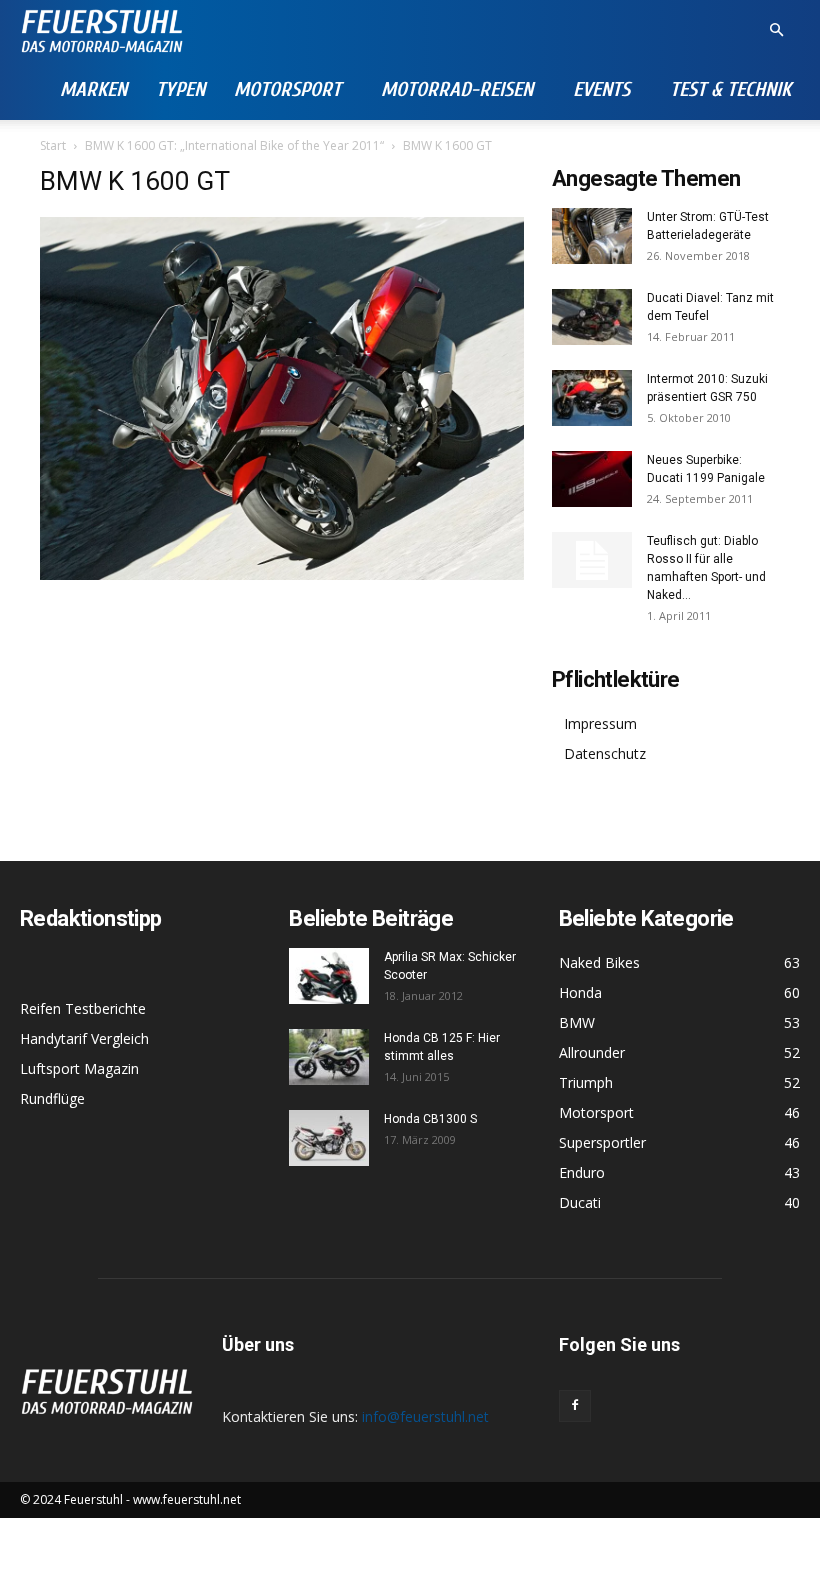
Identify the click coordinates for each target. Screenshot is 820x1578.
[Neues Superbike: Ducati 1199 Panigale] (592, 479)
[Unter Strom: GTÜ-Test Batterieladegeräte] (592, 236)
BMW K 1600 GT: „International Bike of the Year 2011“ (234, 145)
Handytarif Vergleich (84, 1038)
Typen (180, 89)
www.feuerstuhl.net (187, 1499)
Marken (93, 89)
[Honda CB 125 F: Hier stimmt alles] (329, 1057)
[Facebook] (575, 1406)
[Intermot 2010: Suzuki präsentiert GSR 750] (592, 398)
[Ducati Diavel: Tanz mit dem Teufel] (592, 317)
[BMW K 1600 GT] (282, 574)
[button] (776, 30)
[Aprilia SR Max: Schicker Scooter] (329, 976)
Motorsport (287, 89)
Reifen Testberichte (83, 1008)
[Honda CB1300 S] (329, 1138)
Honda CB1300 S (430, 1119)
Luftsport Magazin (79, 1068)
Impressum (600, 723)
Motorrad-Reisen (457, 89)
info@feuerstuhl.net (425, 1416)
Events (601, 89)
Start (53, 145)
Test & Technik (730, 89)
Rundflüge (52, 1098)
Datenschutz (605, 753)
